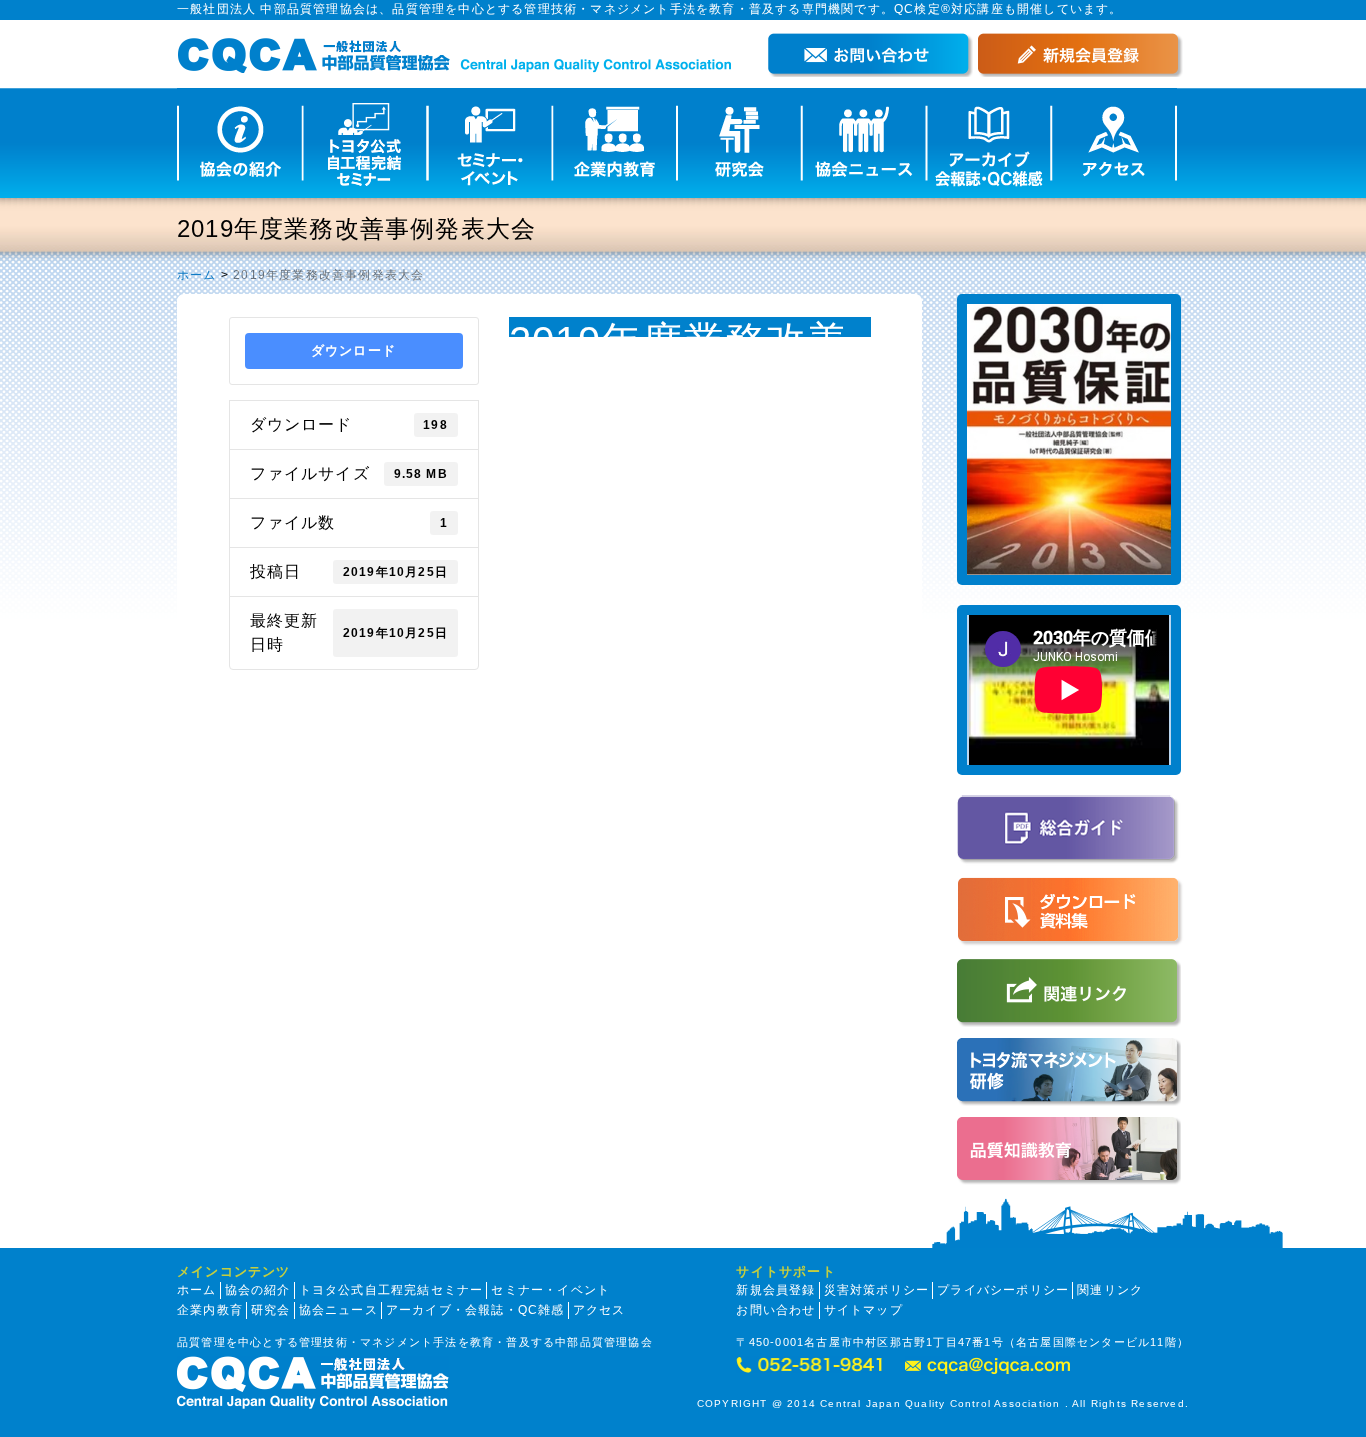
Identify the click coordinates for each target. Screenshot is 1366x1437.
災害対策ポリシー (877, 1290)
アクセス (599, 1310)
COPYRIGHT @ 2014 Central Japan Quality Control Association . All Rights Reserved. (943, 1403)
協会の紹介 (258, 1290)
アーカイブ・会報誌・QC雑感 (475, 1310)
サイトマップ (863, 1310)
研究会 (271, 1310)
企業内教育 (210, 1310)
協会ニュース (338, 1310)
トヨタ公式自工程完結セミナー (391, 1290)
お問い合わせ (775, 1310)
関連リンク (1110, 1290)
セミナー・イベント (550, 1290)
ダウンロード (353, 350)
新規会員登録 (775, 1290)
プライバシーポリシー (1003, 1290)
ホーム (197, 275)
